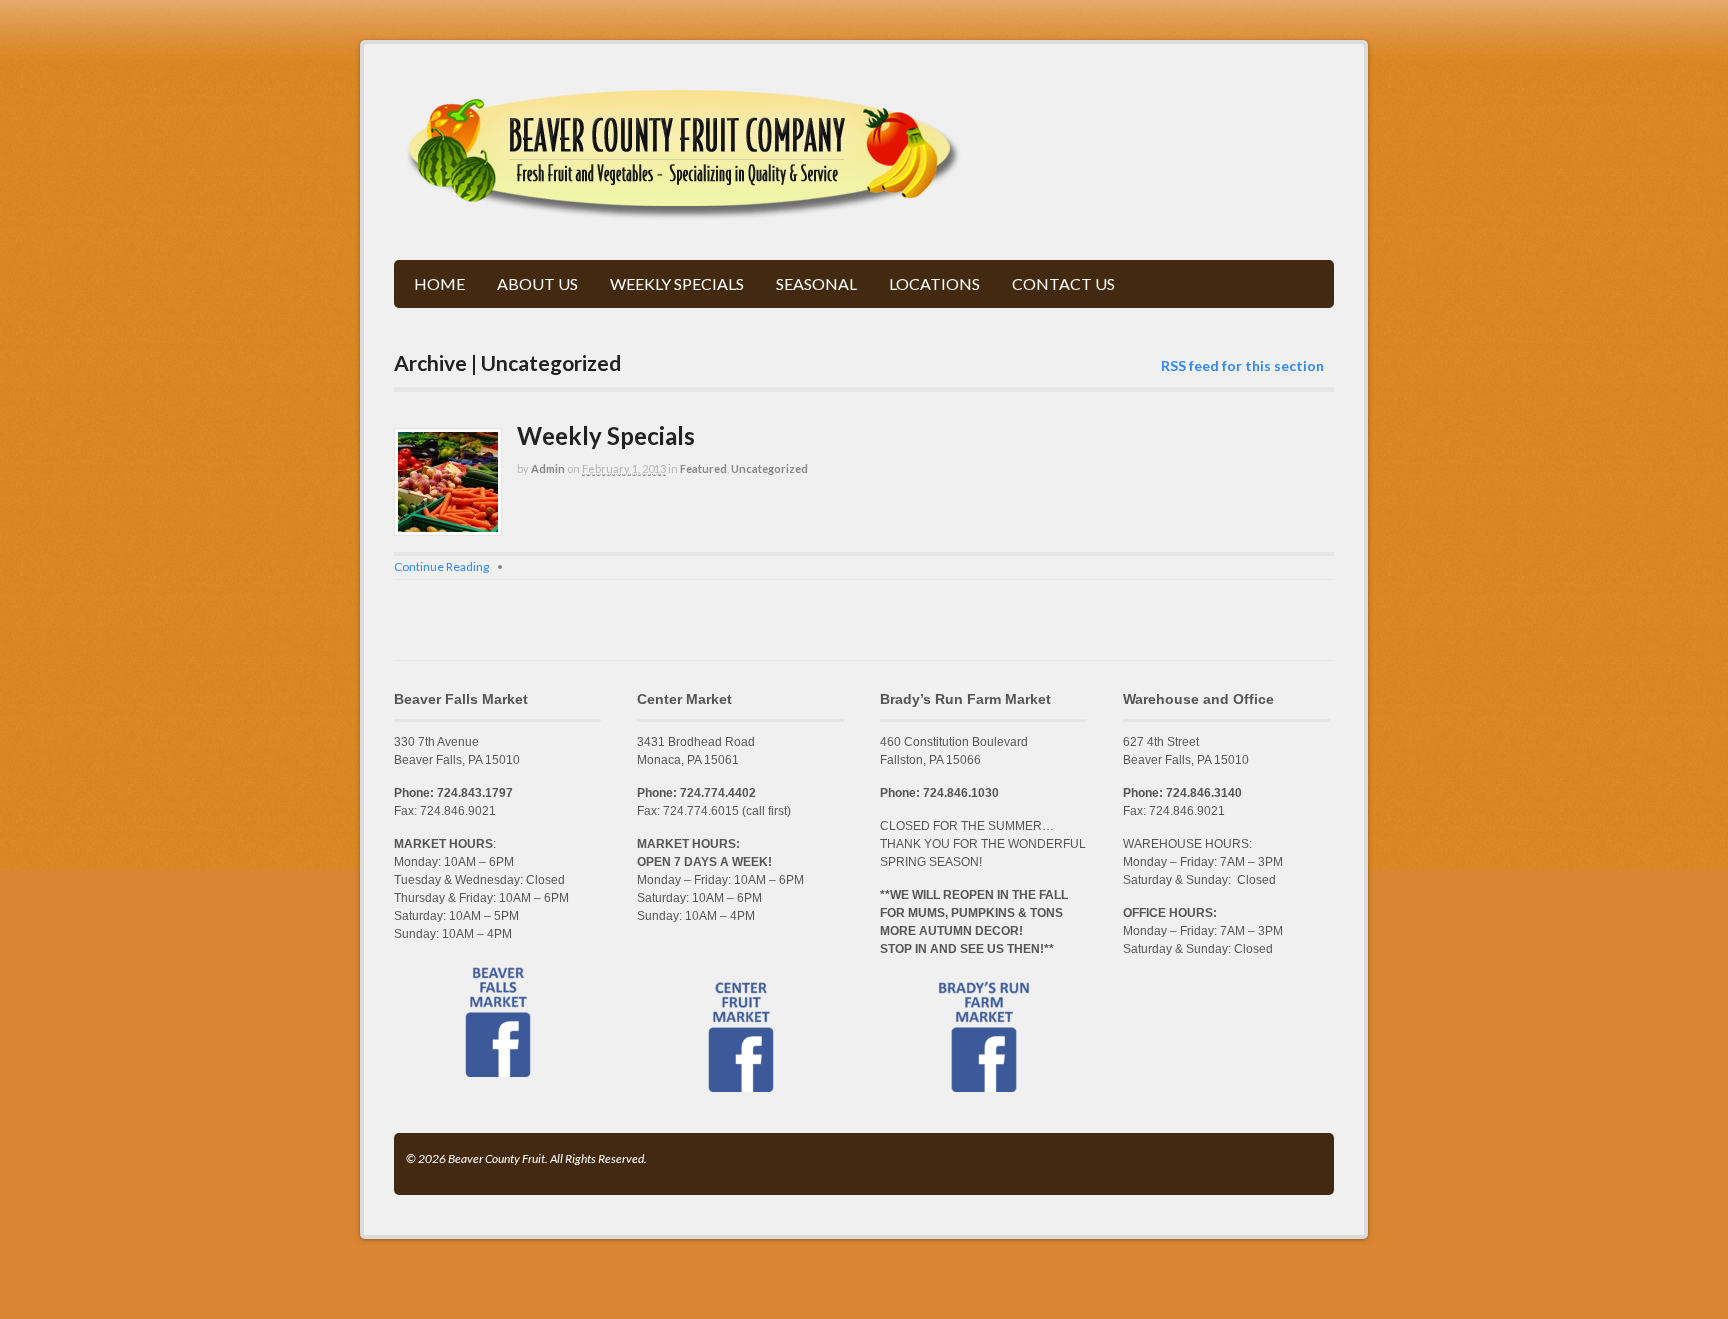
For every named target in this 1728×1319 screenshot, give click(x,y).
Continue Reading (441, 566)
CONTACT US (1063, 283)
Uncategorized (769, 468)
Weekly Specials (606, 435)
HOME (439, 283)
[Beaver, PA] (684, 209)
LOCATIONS (934, 283)
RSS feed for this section (1242, 365)
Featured (703, 468)
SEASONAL (816, 283)
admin (548, 468)
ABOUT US (537, 283)
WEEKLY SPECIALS (677, 283)
